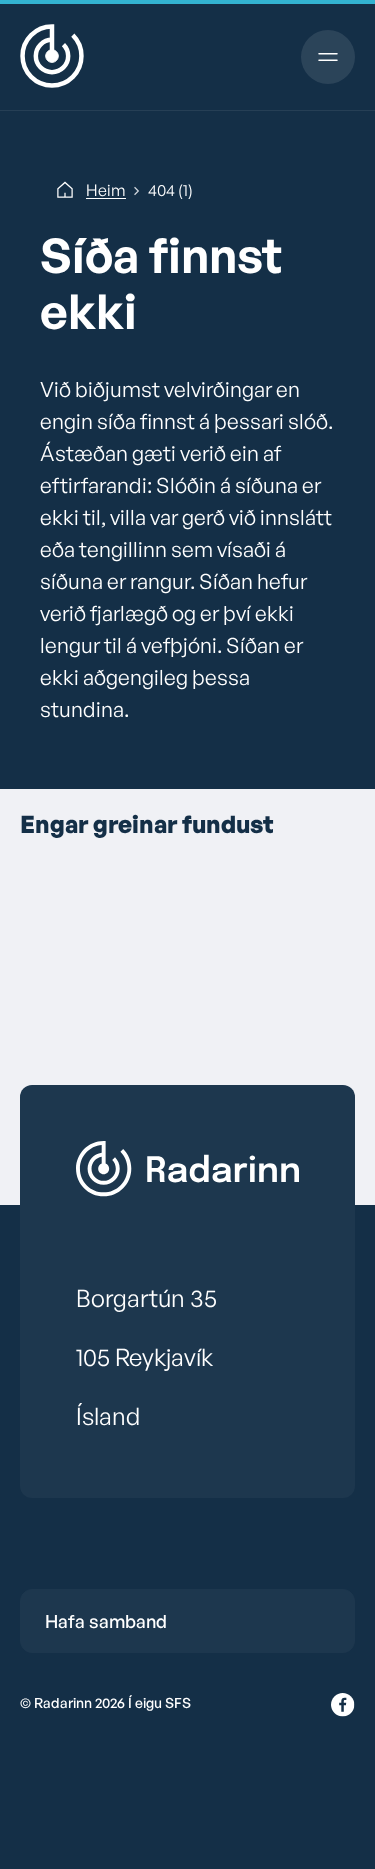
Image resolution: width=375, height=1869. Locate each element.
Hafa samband (106, 1621)
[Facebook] (343, 1706)
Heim (106, 190)
